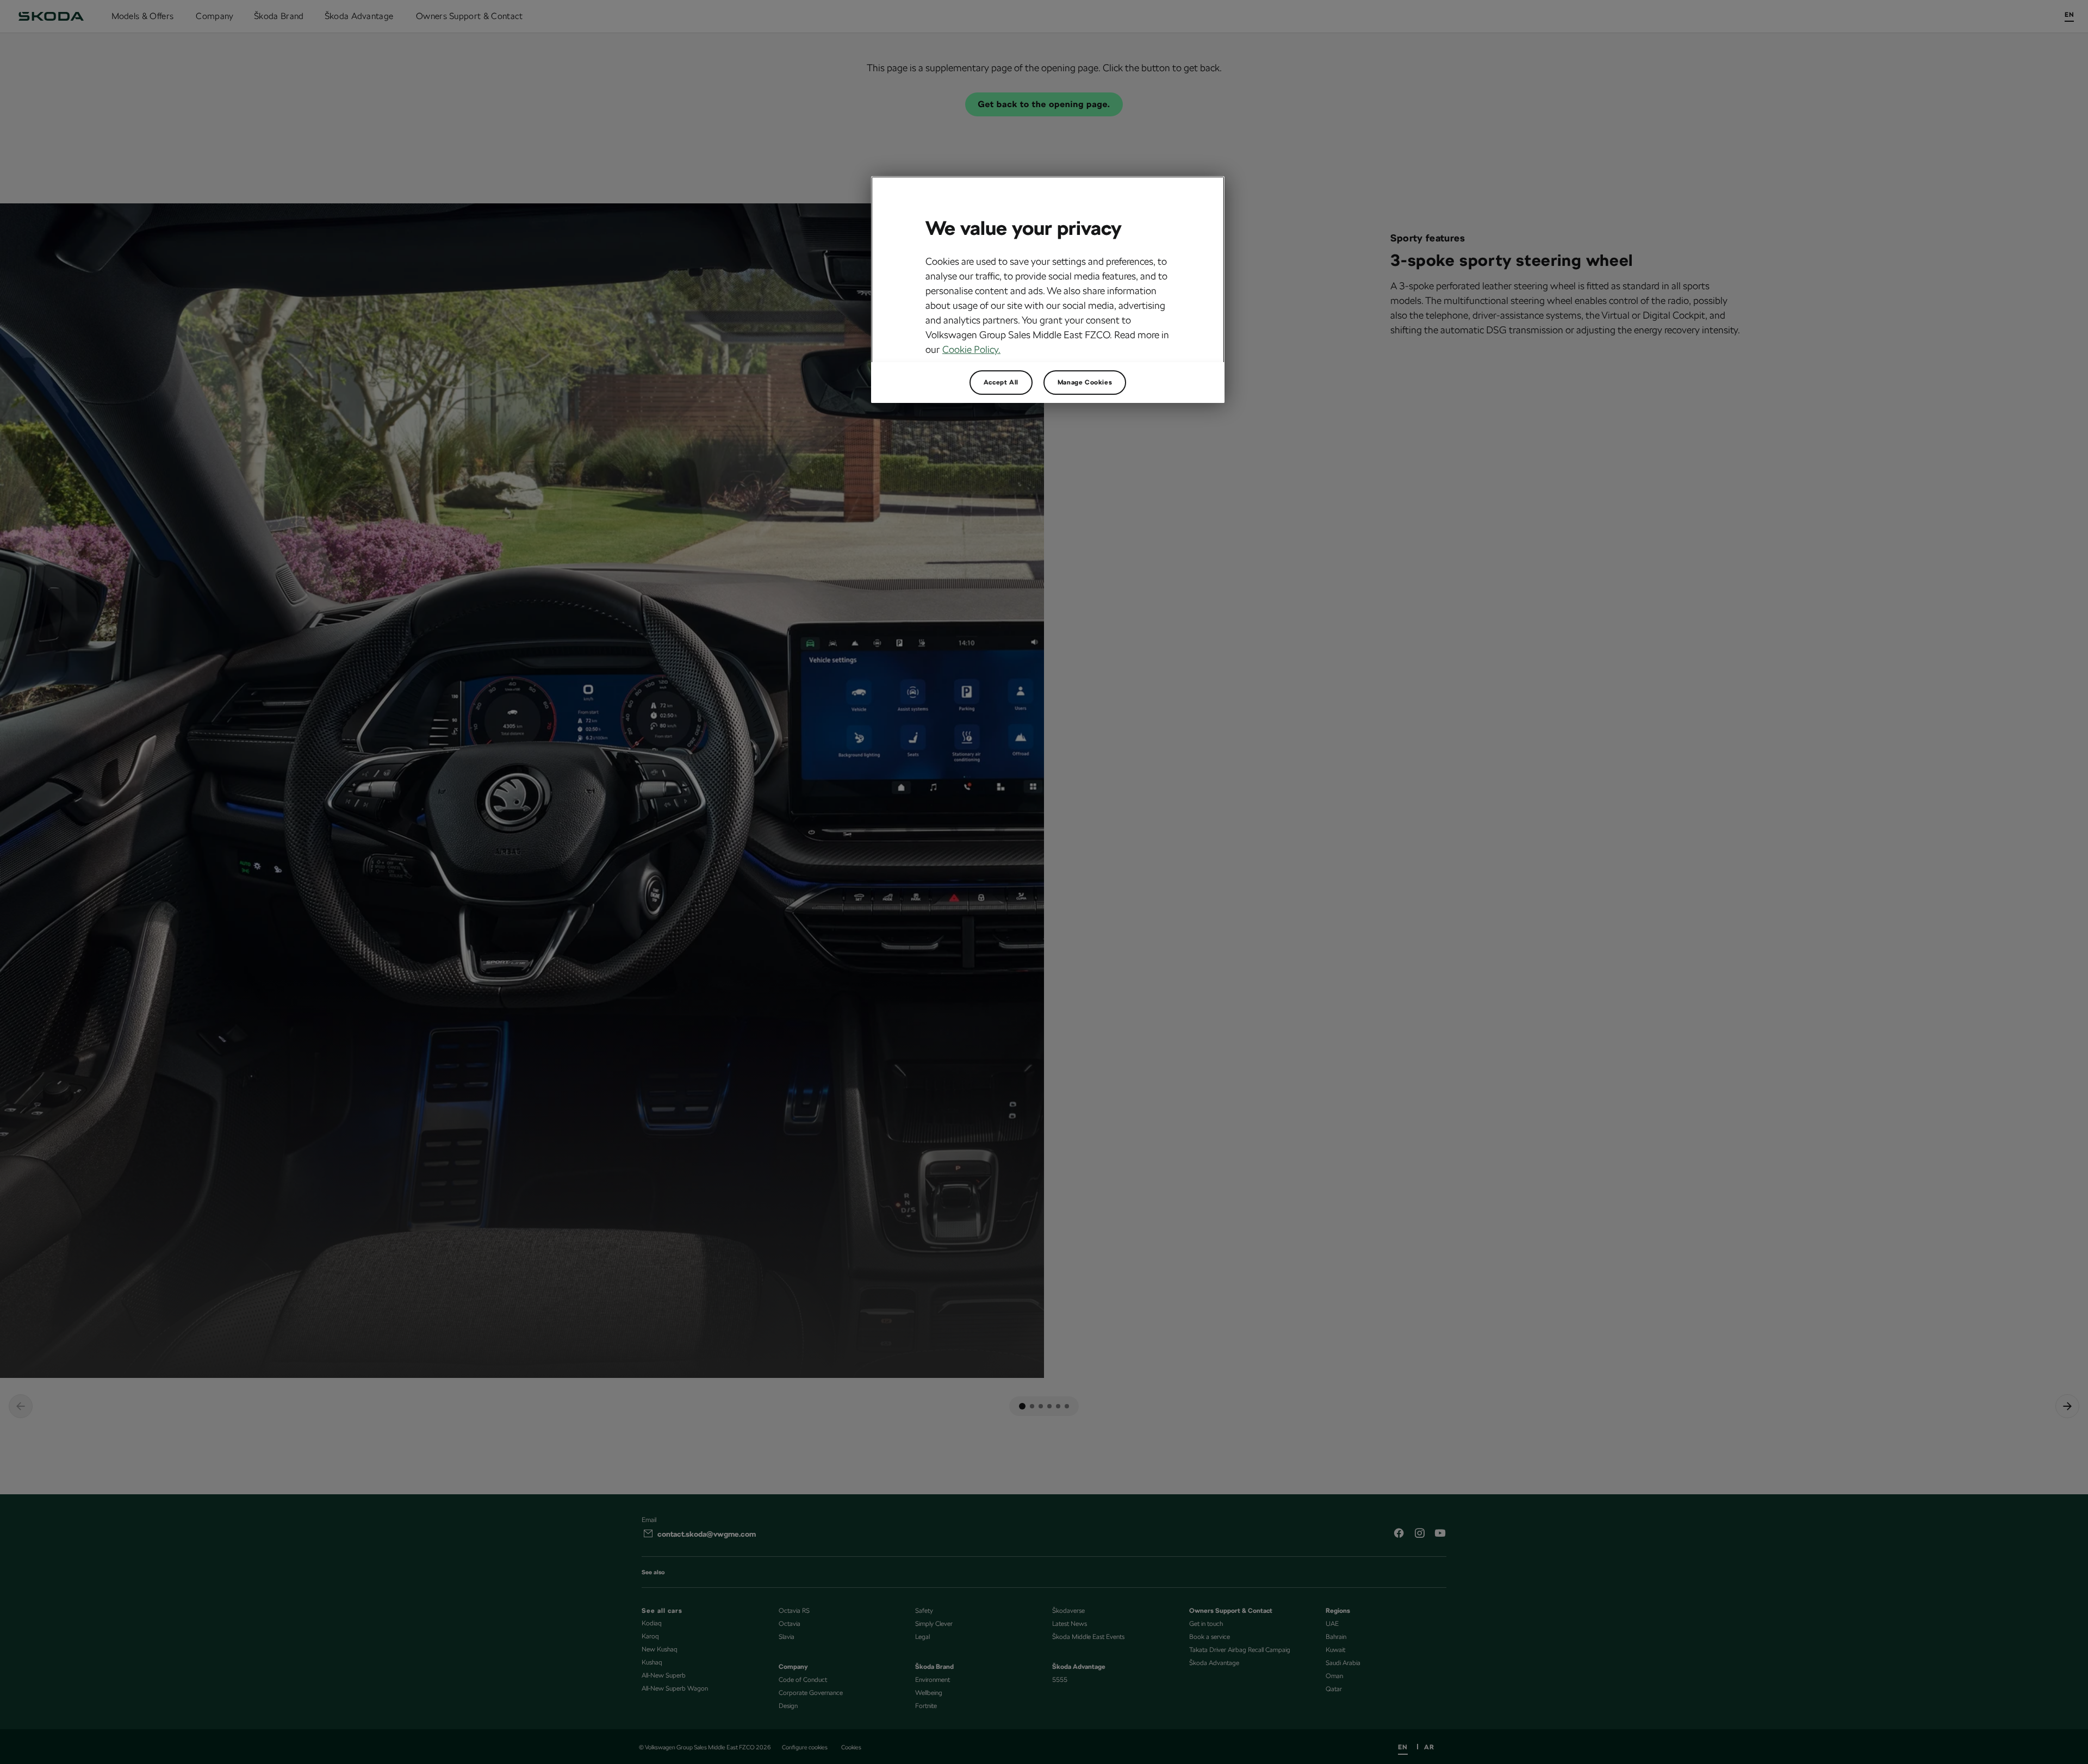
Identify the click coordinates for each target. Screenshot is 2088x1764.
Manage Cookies (1085, 382)
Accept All (1001, 382)
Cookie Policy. (971, 349)
